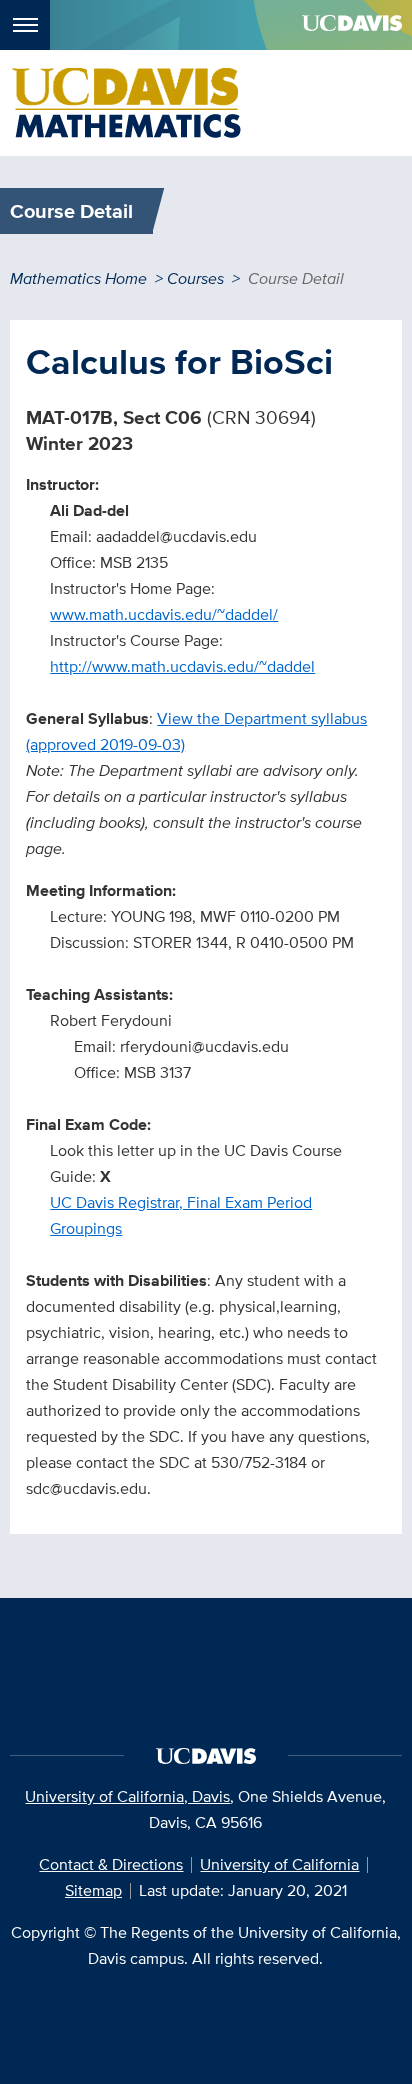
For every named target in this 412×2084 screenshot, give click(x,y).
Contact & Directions (111, 1864)
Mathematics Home (78, 278)
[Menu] (25, 25)
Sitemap (93, 1890)
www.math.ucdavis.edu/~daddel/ (164, 614)
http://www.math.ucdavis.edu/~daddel (182, 666)
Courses (195, 278)
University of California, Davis (127, 1796)
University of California (279, 1864)
